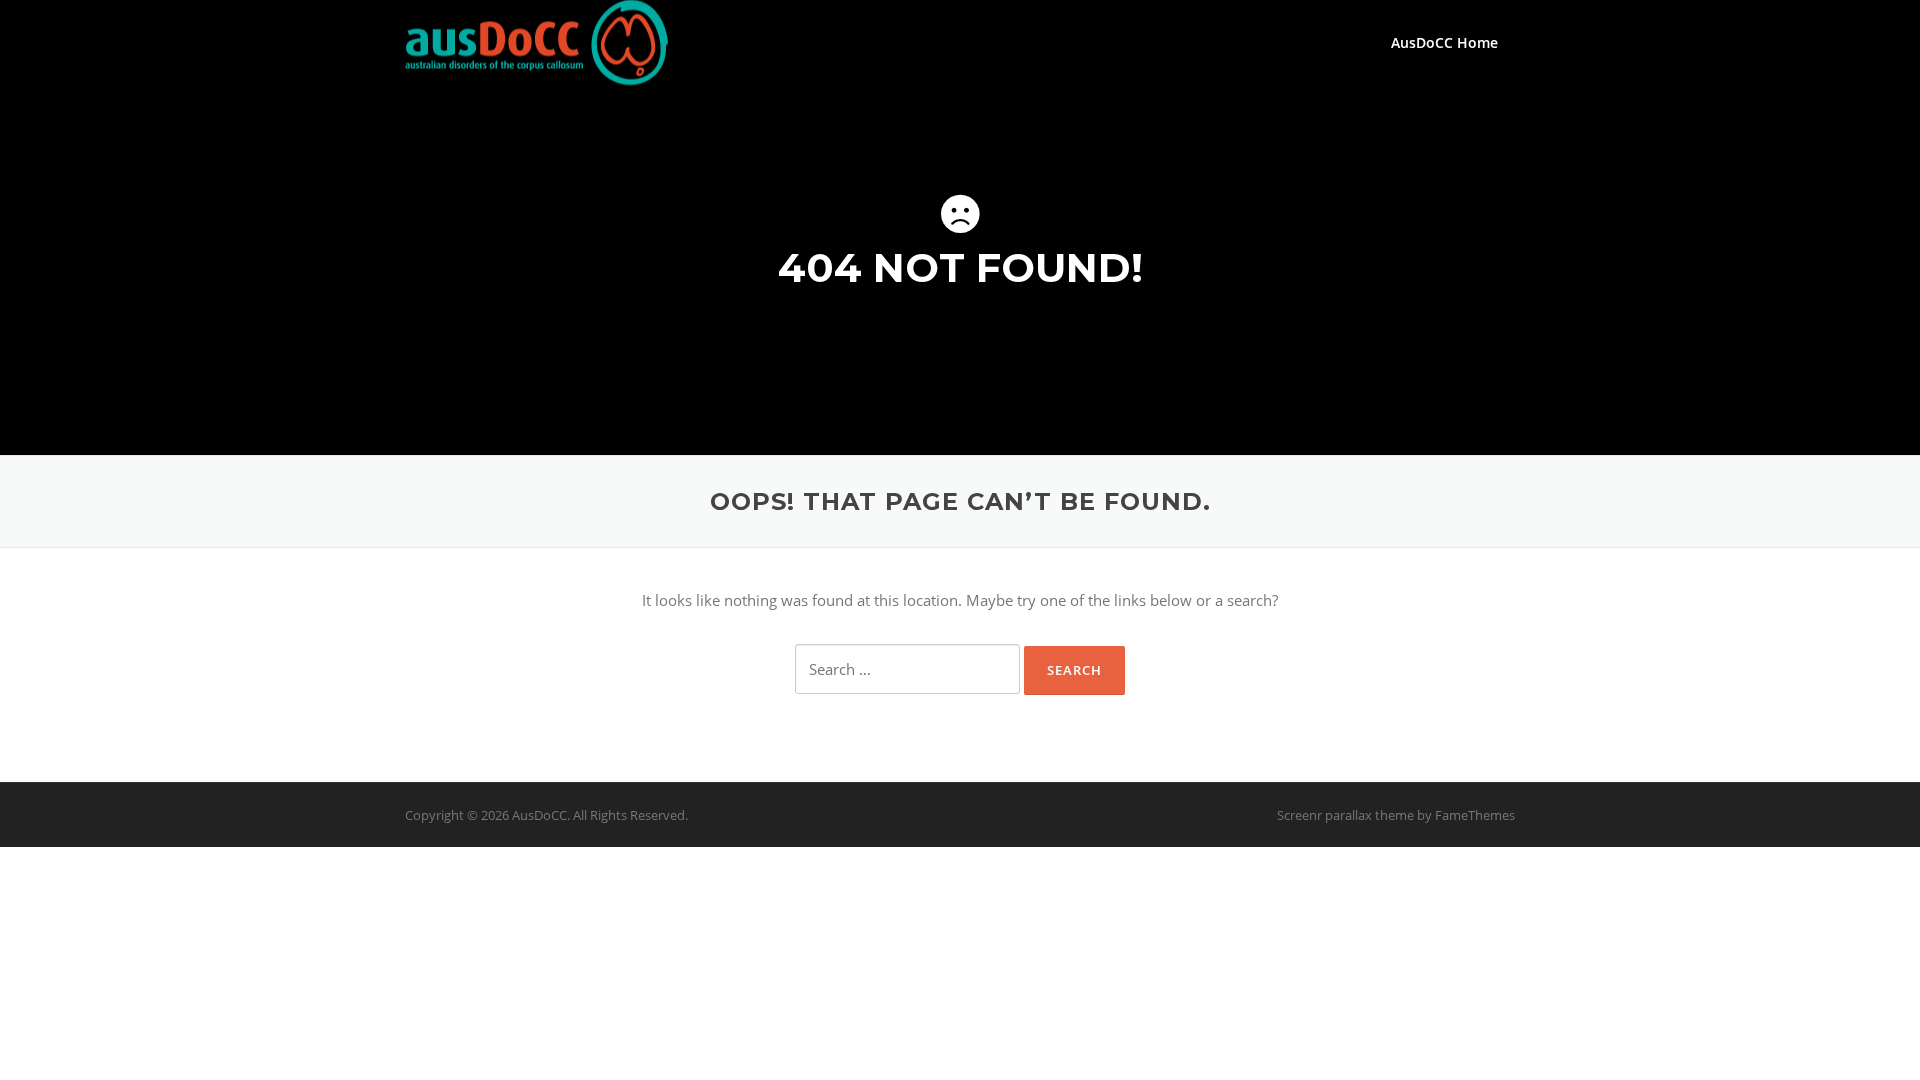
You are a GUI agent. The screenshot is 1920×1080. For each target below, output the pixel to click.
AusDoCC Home (1444, 42)
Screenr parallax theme (1345, 815)
